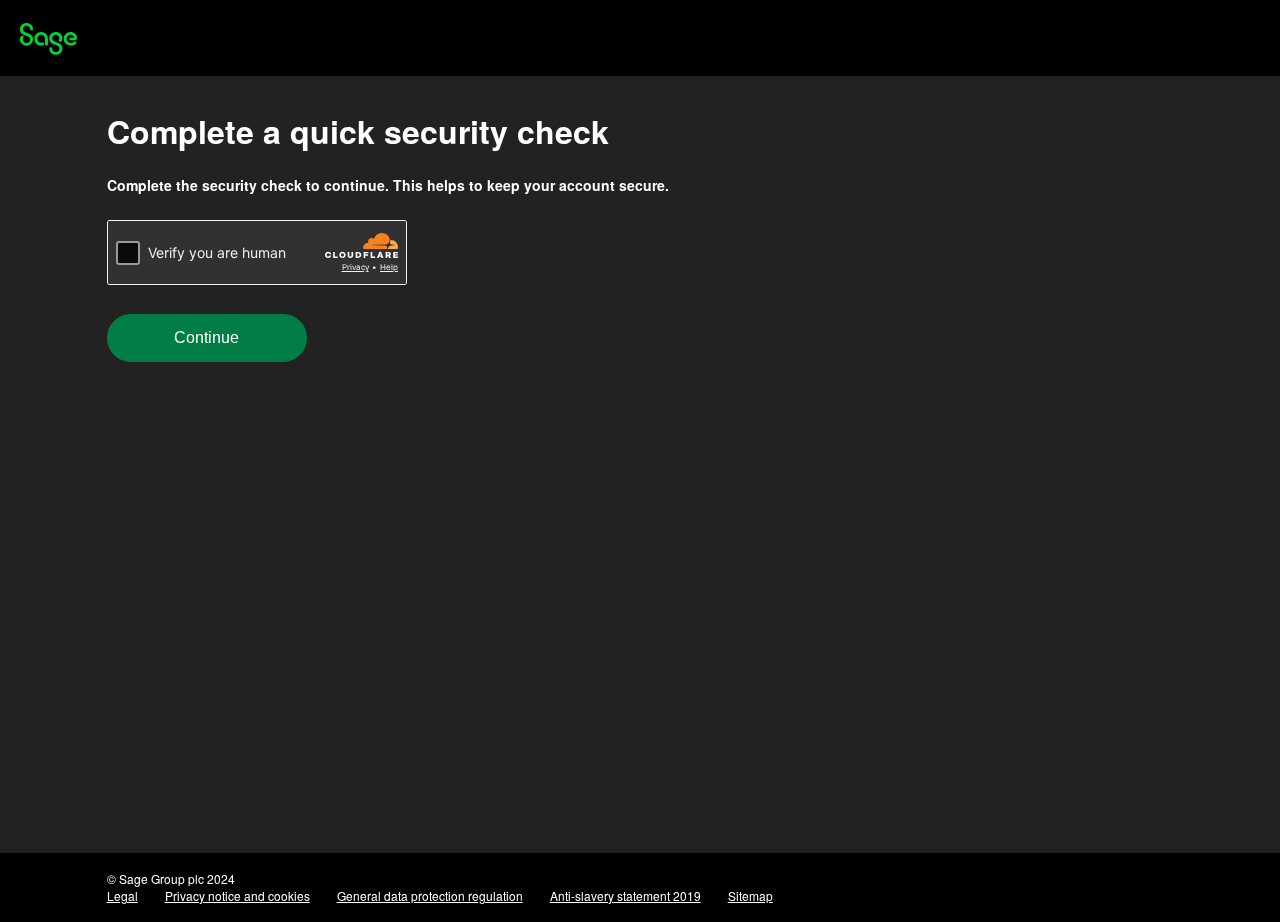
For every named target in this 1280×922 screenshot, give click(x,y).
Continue (206, 337)
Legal (122, 895)
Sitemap (750, 895)
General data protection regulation (430, 895)
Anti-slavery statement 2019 (625, 895)
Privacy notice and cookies (237, 895)
